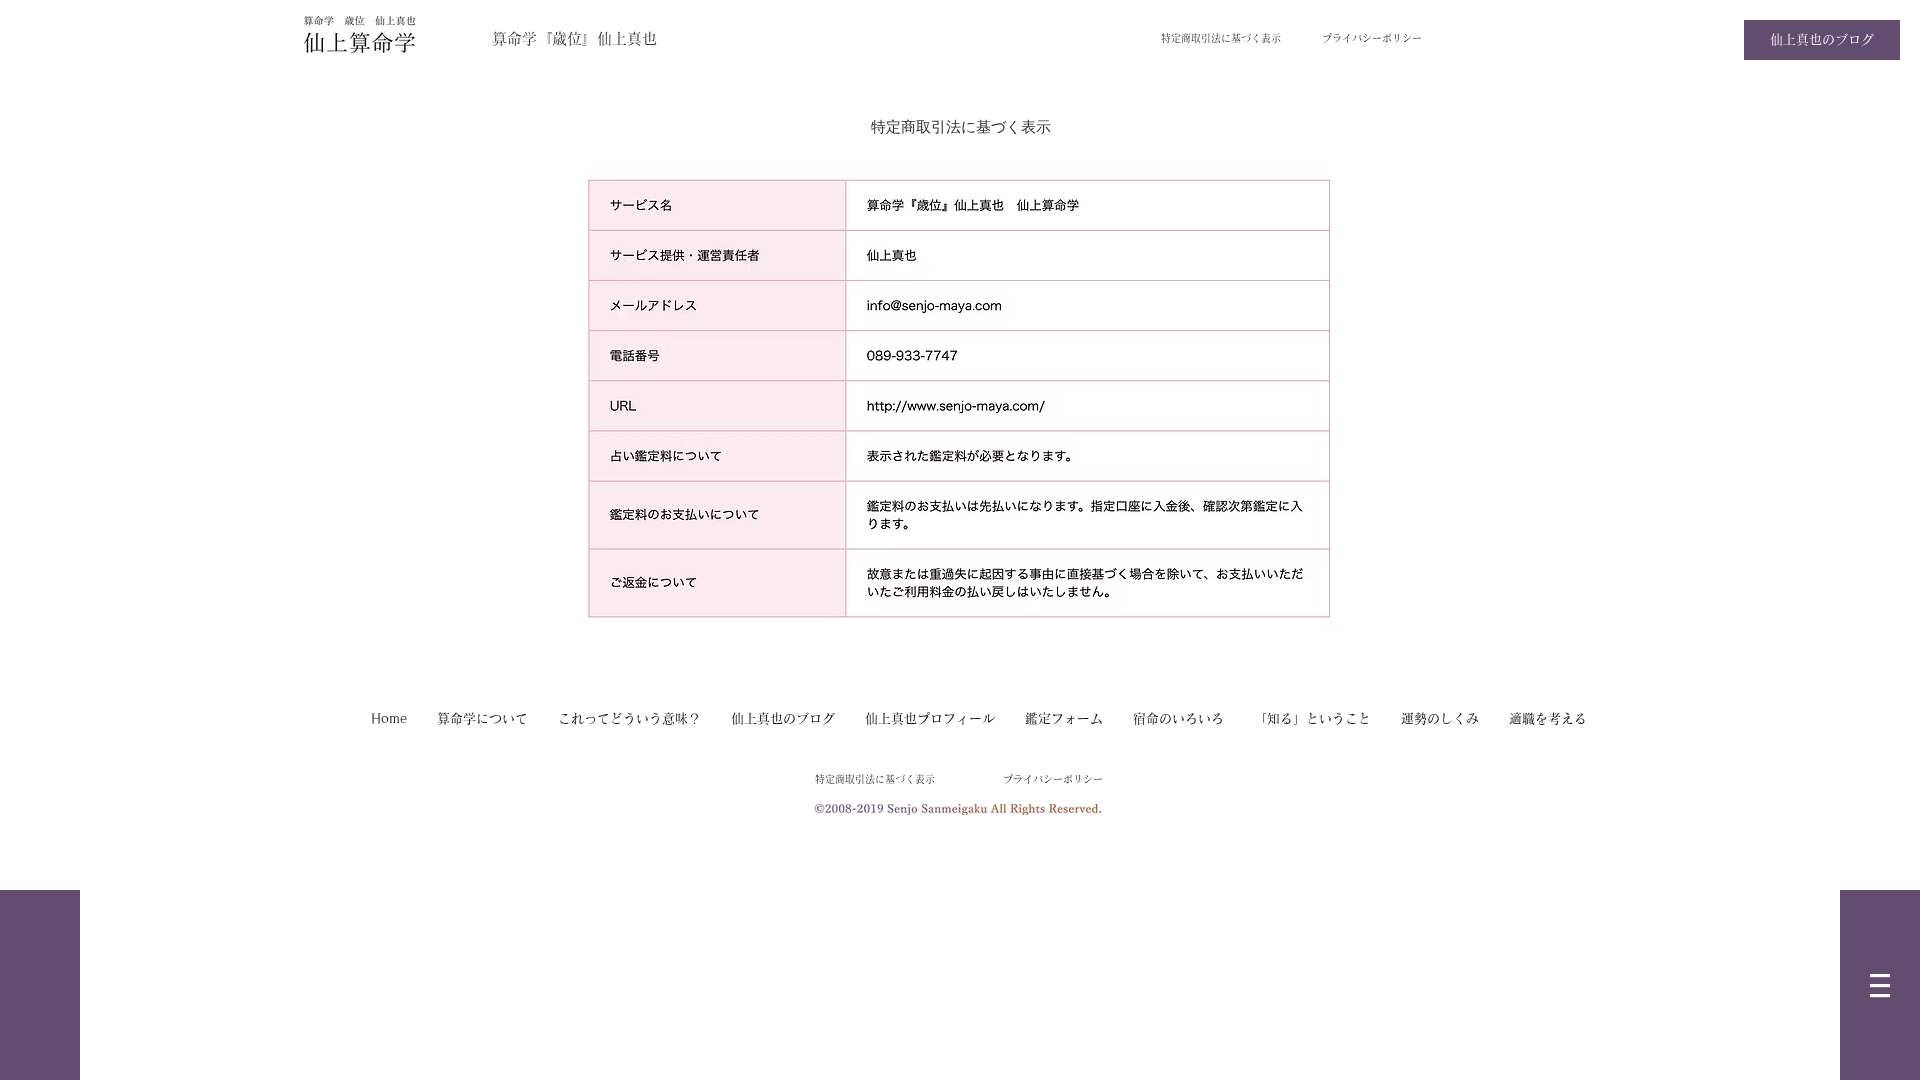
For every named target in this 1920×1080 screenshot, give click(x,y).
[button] (1880, 985)
